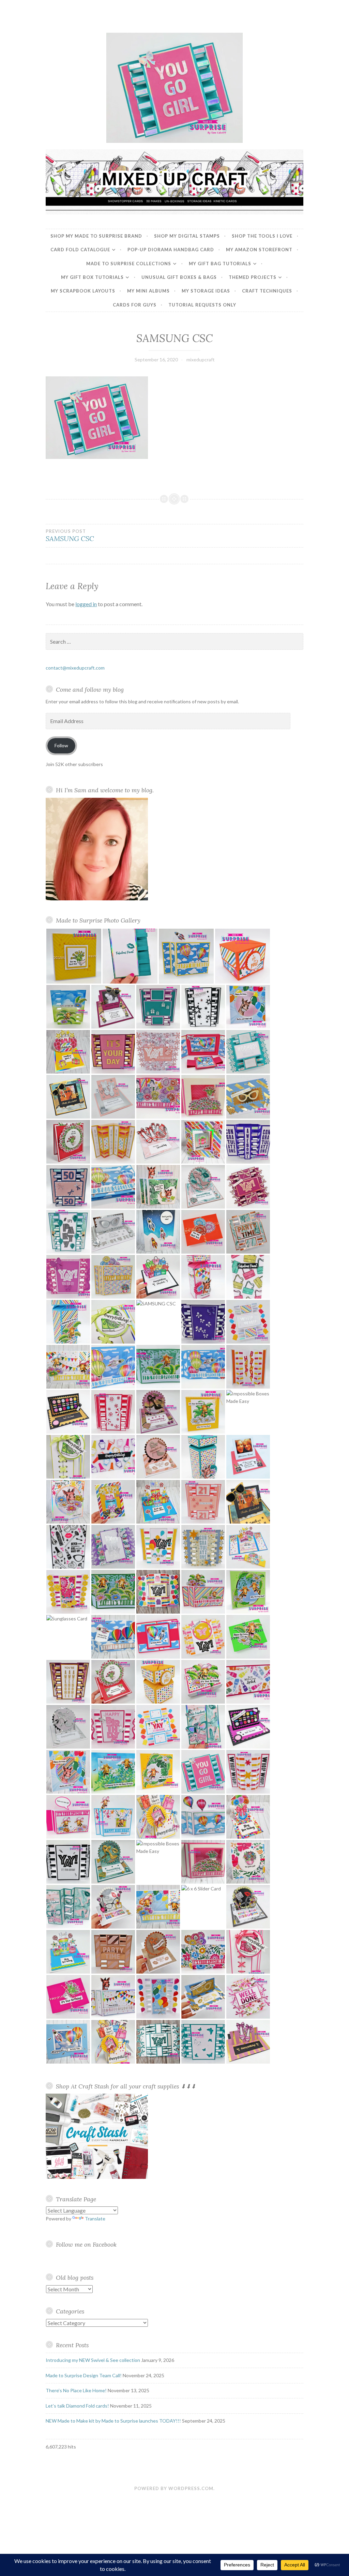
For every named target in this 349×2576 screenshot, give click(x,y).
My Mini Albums (148, 291)
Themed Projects (253, 277)
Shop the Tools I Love (262, 236)
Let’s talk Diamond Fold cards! (77, 2406)
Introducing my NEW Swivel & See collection (93, 2360)
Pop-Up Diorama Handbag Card (171, 250)
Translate (95, 2219)
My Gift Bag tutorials (220, 264)
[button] (74, 956)
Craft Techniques (267, 291)
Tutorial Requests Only (202, 305)
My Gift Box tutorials (92, 277)
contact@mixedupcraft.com (75, 668)
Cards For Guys (135, 305)
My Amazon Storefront (259, 250)
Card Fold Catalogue (80, 250)
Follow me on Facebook (86, 2244)
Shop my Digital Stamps (187, 236)
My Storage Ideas (206, 291)
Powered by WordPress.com (174, 2488)
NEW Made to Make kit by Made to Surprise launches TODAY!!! (113, 2421)
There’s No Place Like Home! (76, 2390)
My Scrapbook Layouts (83, 291)
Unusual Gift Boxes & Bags (179, 277)
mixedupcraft (201, 360)
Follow (61, 745)
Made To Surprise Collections (129, 264)
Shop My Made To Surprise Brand (96, 236)
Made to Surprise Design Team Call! (84, 2375)
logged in (86, 604)
